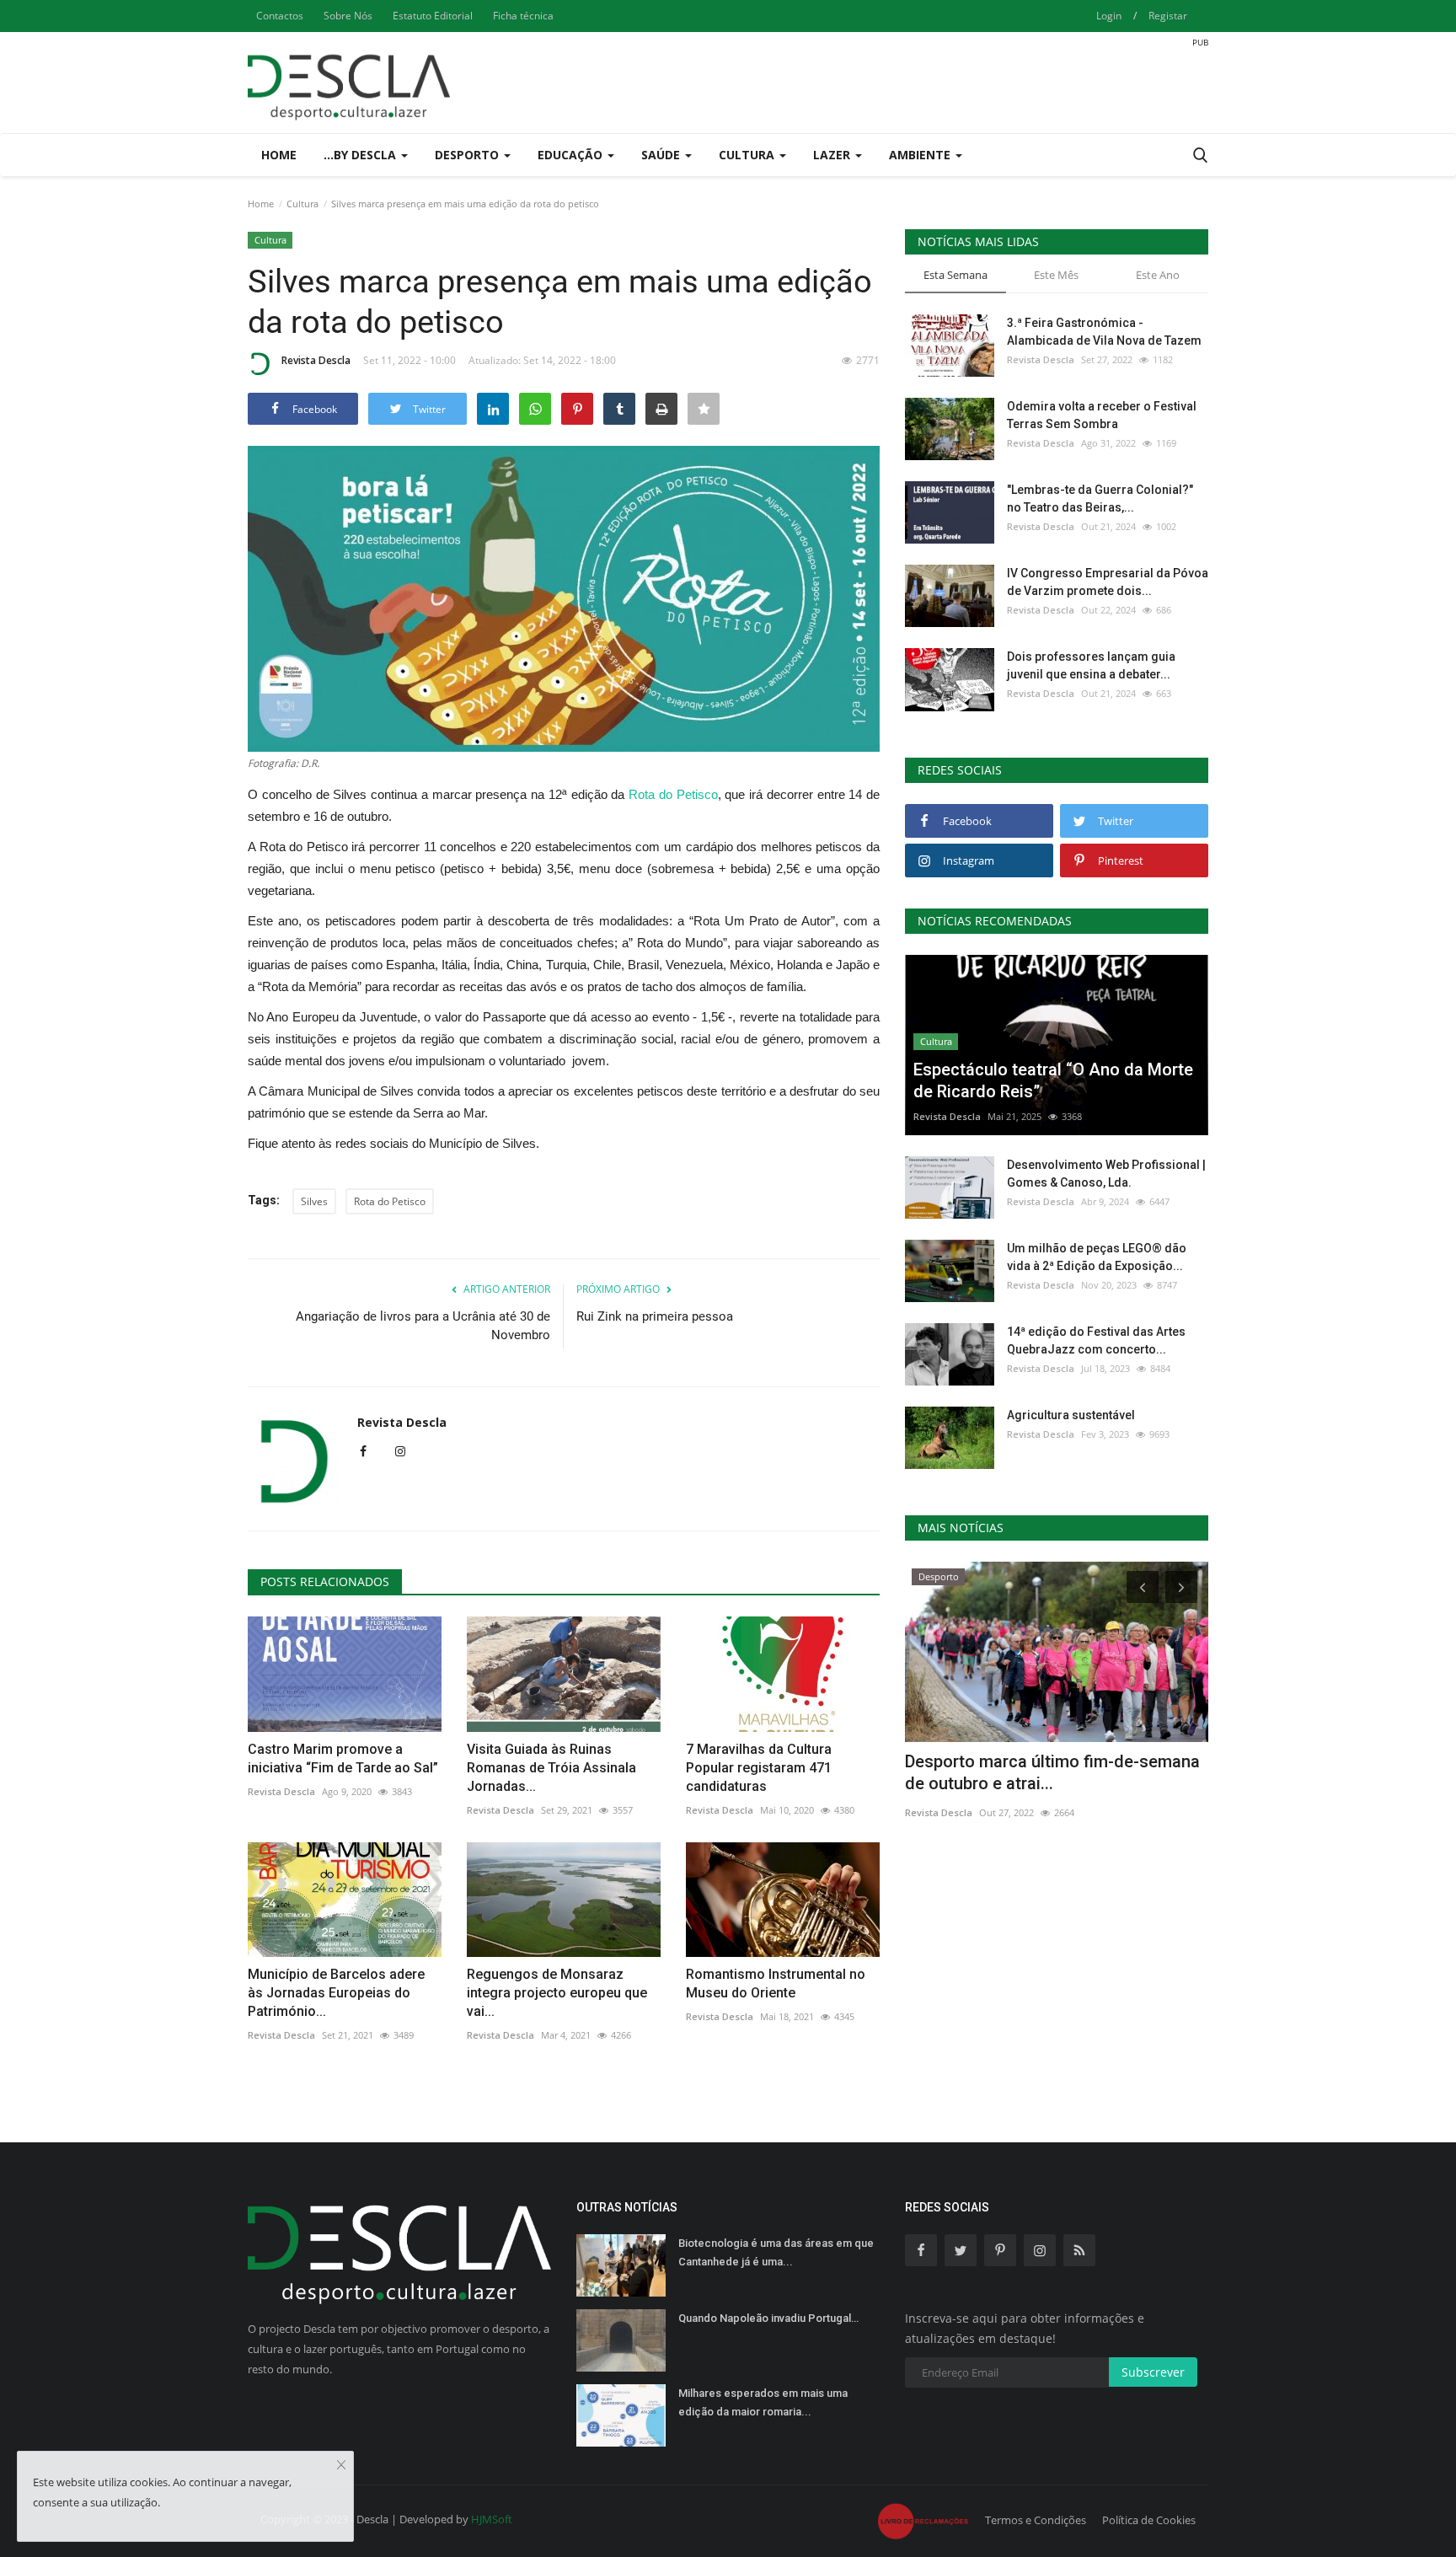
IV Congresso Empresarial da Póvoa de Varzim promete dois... (1108, 582)
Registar (1168, 16)
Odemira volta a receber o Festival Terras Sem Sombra (1102, 415)
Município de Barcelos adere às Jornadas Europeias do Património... (336, 1993)
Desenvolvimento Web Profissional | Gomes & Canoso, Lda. (1106, 1174)
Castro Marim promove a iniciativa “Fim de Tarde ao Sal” (343, 1758)
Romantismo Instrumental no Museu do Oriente (776, 1983)
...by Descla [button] (361, 155)
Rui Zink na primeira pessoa (655, 1316)
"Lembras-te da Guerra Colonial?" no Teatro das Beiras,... (1100, 499)
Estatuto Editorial (433, 16)
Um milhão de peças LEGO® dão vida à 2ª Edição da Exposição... (1097, 1257)
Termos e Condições (1036, 2520)
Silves (314, 1201)
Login (1109, 16)
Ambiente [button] (921, 155)
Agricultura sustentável (1071, 1415)
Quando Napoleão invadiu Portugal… (768, 2318)
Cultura (302, 204)
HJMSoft (492, 2519)
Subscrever (1153, 2372)
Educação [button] (572, 155)
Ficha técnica (523, 16)
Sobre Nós (348, 16)
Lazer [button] (833, 155)
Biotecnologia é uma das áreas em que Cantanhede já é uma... (776, 2252)
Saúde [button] (662, 155)
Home (279, 155)
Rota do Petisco (673, 794)
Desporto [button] (468, 155)
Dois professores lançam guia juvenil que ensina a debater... (1091, 665)
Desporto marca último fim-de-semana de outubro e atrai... (1052, 1772)
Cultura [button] (748, 155)
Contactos (280, 16)
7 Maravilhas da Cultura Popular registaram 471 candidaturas (759, 1768)
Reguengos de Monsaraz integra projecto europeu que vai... (557, 1993)
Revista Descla (316, 360)
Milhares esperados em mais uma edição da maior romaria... (763, 2402)
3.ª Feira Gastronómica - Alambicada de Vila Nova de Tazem (1104, 332)
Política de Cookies (1149, 2520)
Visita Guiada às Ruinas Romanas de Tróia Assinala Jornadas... (551, 1768)
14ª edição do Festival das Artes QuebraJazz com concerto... (1096, 1340)
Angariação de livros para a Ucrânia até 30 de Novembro (423, 1326)
